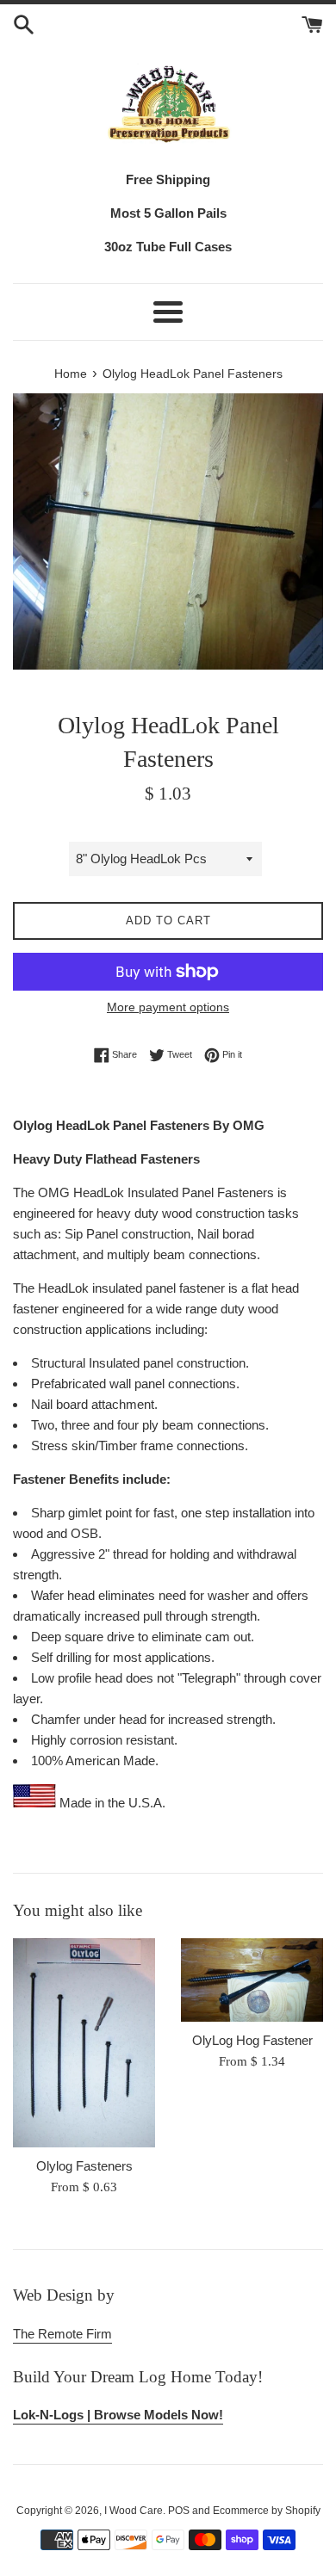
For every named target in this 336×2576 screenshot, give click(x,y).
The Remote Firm (62, 2334)
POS (179, 2511)
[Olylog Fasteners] (84, 2043)
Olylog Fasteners (84, 2166)
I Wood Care (134, 2511)
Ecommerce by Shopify (267, 2511)
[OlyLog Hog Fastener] (252, 1980)
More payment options (168, 1007)
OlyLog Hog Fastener (252, 2040)
